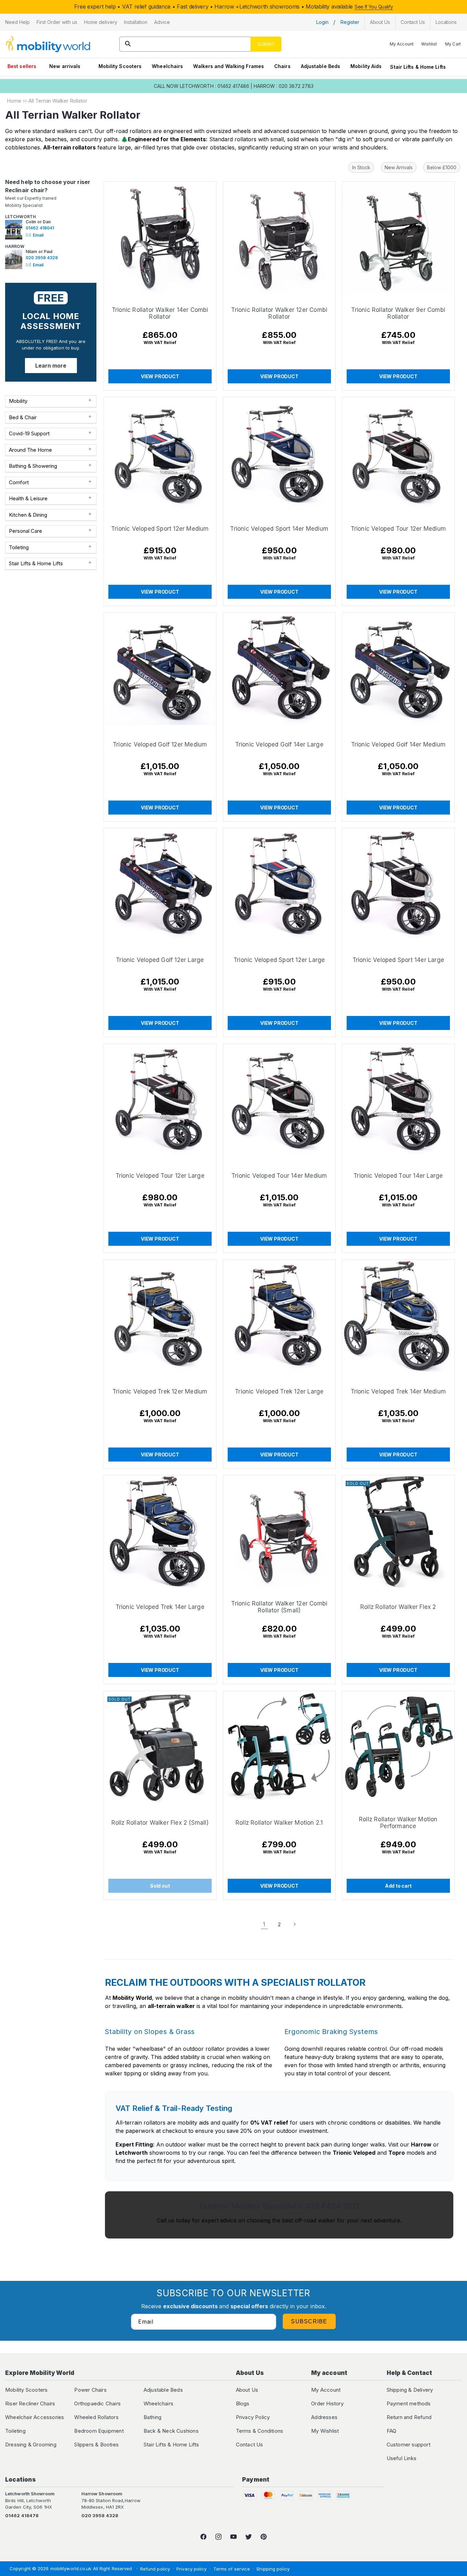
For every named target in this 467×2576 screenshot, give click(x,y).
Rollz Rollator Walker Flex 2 (398, 1607)
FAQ (392, 2431)
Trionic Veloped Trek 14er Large (160, 1607)
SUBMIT (266, 44)
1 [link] (264, 1924)
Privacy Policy (253, 2417)
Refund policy (155, 2569)
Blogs (243, 2403)
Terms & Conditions (260, 2431)
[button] (17, 22)
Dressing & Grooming (31, 2445)
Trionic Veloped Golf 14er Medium (398, 744)
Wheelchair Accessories (35, 2417)
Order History (327, 2403)
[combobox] (200, 44)
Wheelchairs (167, 66)
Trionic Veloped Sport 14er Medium (279, 529)
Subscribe (309, 2321)
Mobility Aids (366, 66)
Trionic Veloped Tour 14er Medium (279, 1176)
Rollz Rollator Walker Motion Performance (398, 1822)
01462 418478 (22, 2515)
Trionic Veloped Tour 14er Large (398, 1176)
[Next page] (294, 1924)
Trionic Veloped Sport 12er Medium (160, 529)
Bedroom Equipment (99, 2431)
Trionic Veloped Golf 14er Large (279, 744)
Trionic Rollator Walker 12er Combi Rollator (279, 313)
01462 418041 (40, 228)
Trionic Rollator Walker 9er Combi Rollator (398, 313)
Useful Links (402, 2458)
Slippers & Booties (96, 2445)
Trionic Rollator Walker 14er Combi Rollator (160, 313)
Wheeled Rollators (96, 2417)
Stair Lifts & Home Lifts (418, 67)
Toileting (15, 2431)
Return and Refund (409, 2417)
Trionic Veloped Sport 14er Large (398, 960)
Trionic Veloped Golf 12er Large (160, 960)
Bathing (152, 2417)
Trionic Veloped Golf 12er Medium (160, 744)
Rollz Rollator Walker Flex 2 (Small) (160, 1822)
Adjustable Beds (321, 66)
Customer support (409, 2445)
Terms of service (232, 2569)
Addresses (324, 2417)
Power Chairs (90, 2390)
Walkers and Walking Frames (229, 66)
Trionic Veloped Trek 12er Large (279, 1391)
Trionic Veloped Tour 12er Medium (398, 529)
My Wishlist (325, 2431)
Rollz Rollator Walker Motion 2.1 (279, 1822)
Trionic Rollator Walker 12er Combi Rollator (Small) (279, 1607)
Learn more (51, 366)
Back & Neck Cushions (171, 2431)
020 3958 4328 (42, 258)
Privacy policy (191, 2569)
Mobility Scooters (120, 66)
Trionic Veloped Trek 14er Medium (398, 1391)
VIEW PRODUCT (160, 376)
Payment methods (409, 2403)
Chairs (282, 66)
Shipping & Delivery (410, 2390)
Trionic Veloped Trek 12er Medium (160, 1391)
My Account (326, 2390)
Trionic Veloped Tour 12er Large (160, 1176)
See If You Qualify (374, 7)
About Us (247, 2390)
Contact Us (250, 2445)
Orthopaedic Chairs (97, 2403)
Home (14, 101)
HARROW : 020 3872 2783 (284, 86)
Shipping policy (273, 2569)
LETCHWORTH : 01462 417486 (215, 86)
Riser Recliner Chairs (30, 2403)
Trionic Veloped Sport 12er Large (279, 960)
